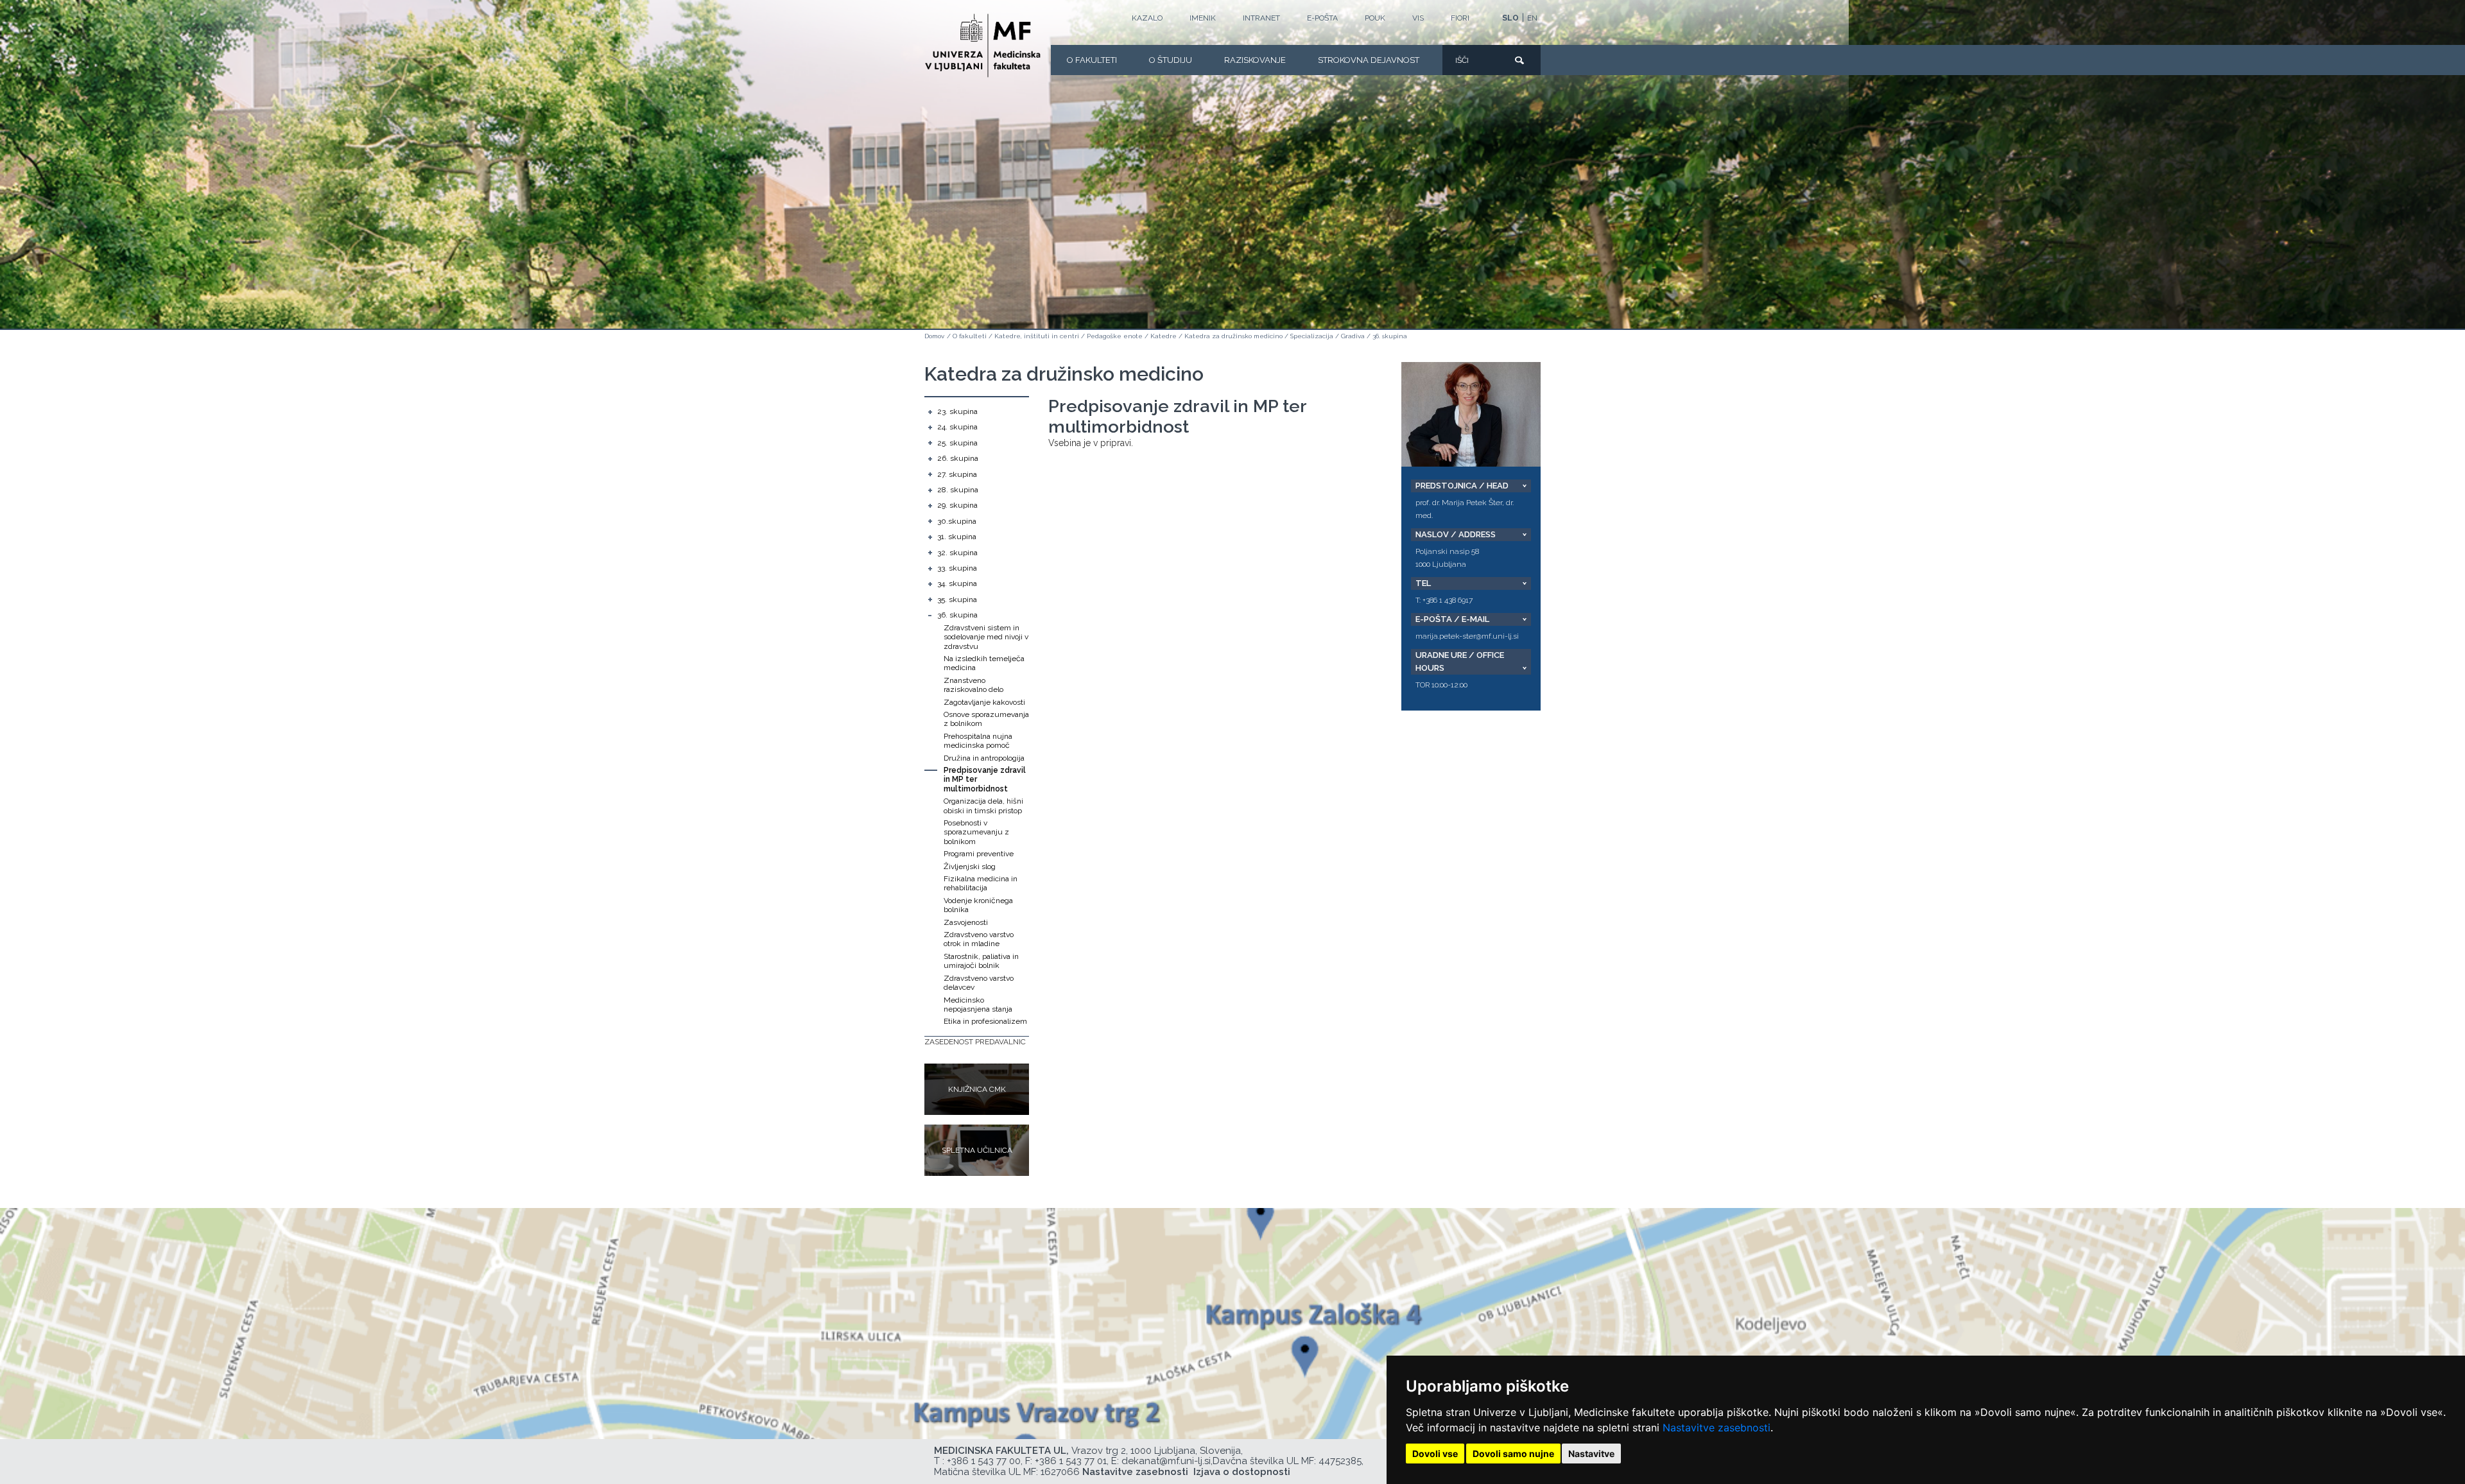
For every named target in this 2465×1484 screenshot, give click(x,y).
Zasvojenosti (966, 922)
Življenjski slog (970, 867)
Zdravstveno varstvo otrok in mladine (979, 939)
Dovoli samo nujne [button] (1513, 1454)
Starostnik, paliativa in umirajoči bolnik (981, 961)
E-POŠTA (1322, 18)
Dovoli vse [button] (1435, 1454)
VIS (1418, 18)
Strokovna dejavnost (1369, 60)
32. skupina (957, 553)
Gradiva (1353, 336)
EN (1532, 18)
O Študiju (1171, 60)
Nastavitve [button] (1591, 1454)
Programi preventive (979, 854)
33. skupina (957, 568)
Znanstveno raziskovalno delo (973, 685)
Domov (934, 336)
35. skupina (957, 600)
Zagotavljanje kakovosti (984, 702)
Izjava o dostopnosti (1242, 1472)
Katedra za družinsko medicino (1233, 336)
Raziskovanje (1255, 60)
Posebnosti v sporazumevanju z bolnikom (976, 832)
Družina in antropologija (984, 758)
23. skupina (957, 411)
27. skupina (957, 474)
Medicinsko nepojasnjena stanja (978, 1005)
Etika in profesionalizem (985, 1021)
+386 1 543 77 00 (984, 1461)
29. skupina (957, 505)
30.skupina (957, 521)
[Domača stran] (983, 46)
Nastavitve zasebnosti (1717, 1428)
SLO (1510, 18)
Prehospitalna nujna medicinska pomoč (978, 741)
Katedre (1163, 336)
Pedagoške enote (1115, 336)
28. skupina (958, 490)
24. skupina (957, 427)
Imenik (1203, 18)
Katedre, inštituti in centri (1037, 336)
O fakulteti (1092, 60)
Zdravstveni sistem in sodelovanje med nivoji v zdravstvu (986, 637)
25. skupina (957, 443)
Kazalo (1147, 18)
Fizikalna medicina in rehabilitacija (981, 883)
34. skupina (957, 583)
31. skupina (957, 537)
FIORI (1460, 18)
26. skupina (958, 458)
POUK (1375, 18)
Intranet (1261, 18)
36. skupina (1390, 336)
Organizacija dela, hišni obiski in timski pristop (983, 806)
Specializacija (1312, 336)
